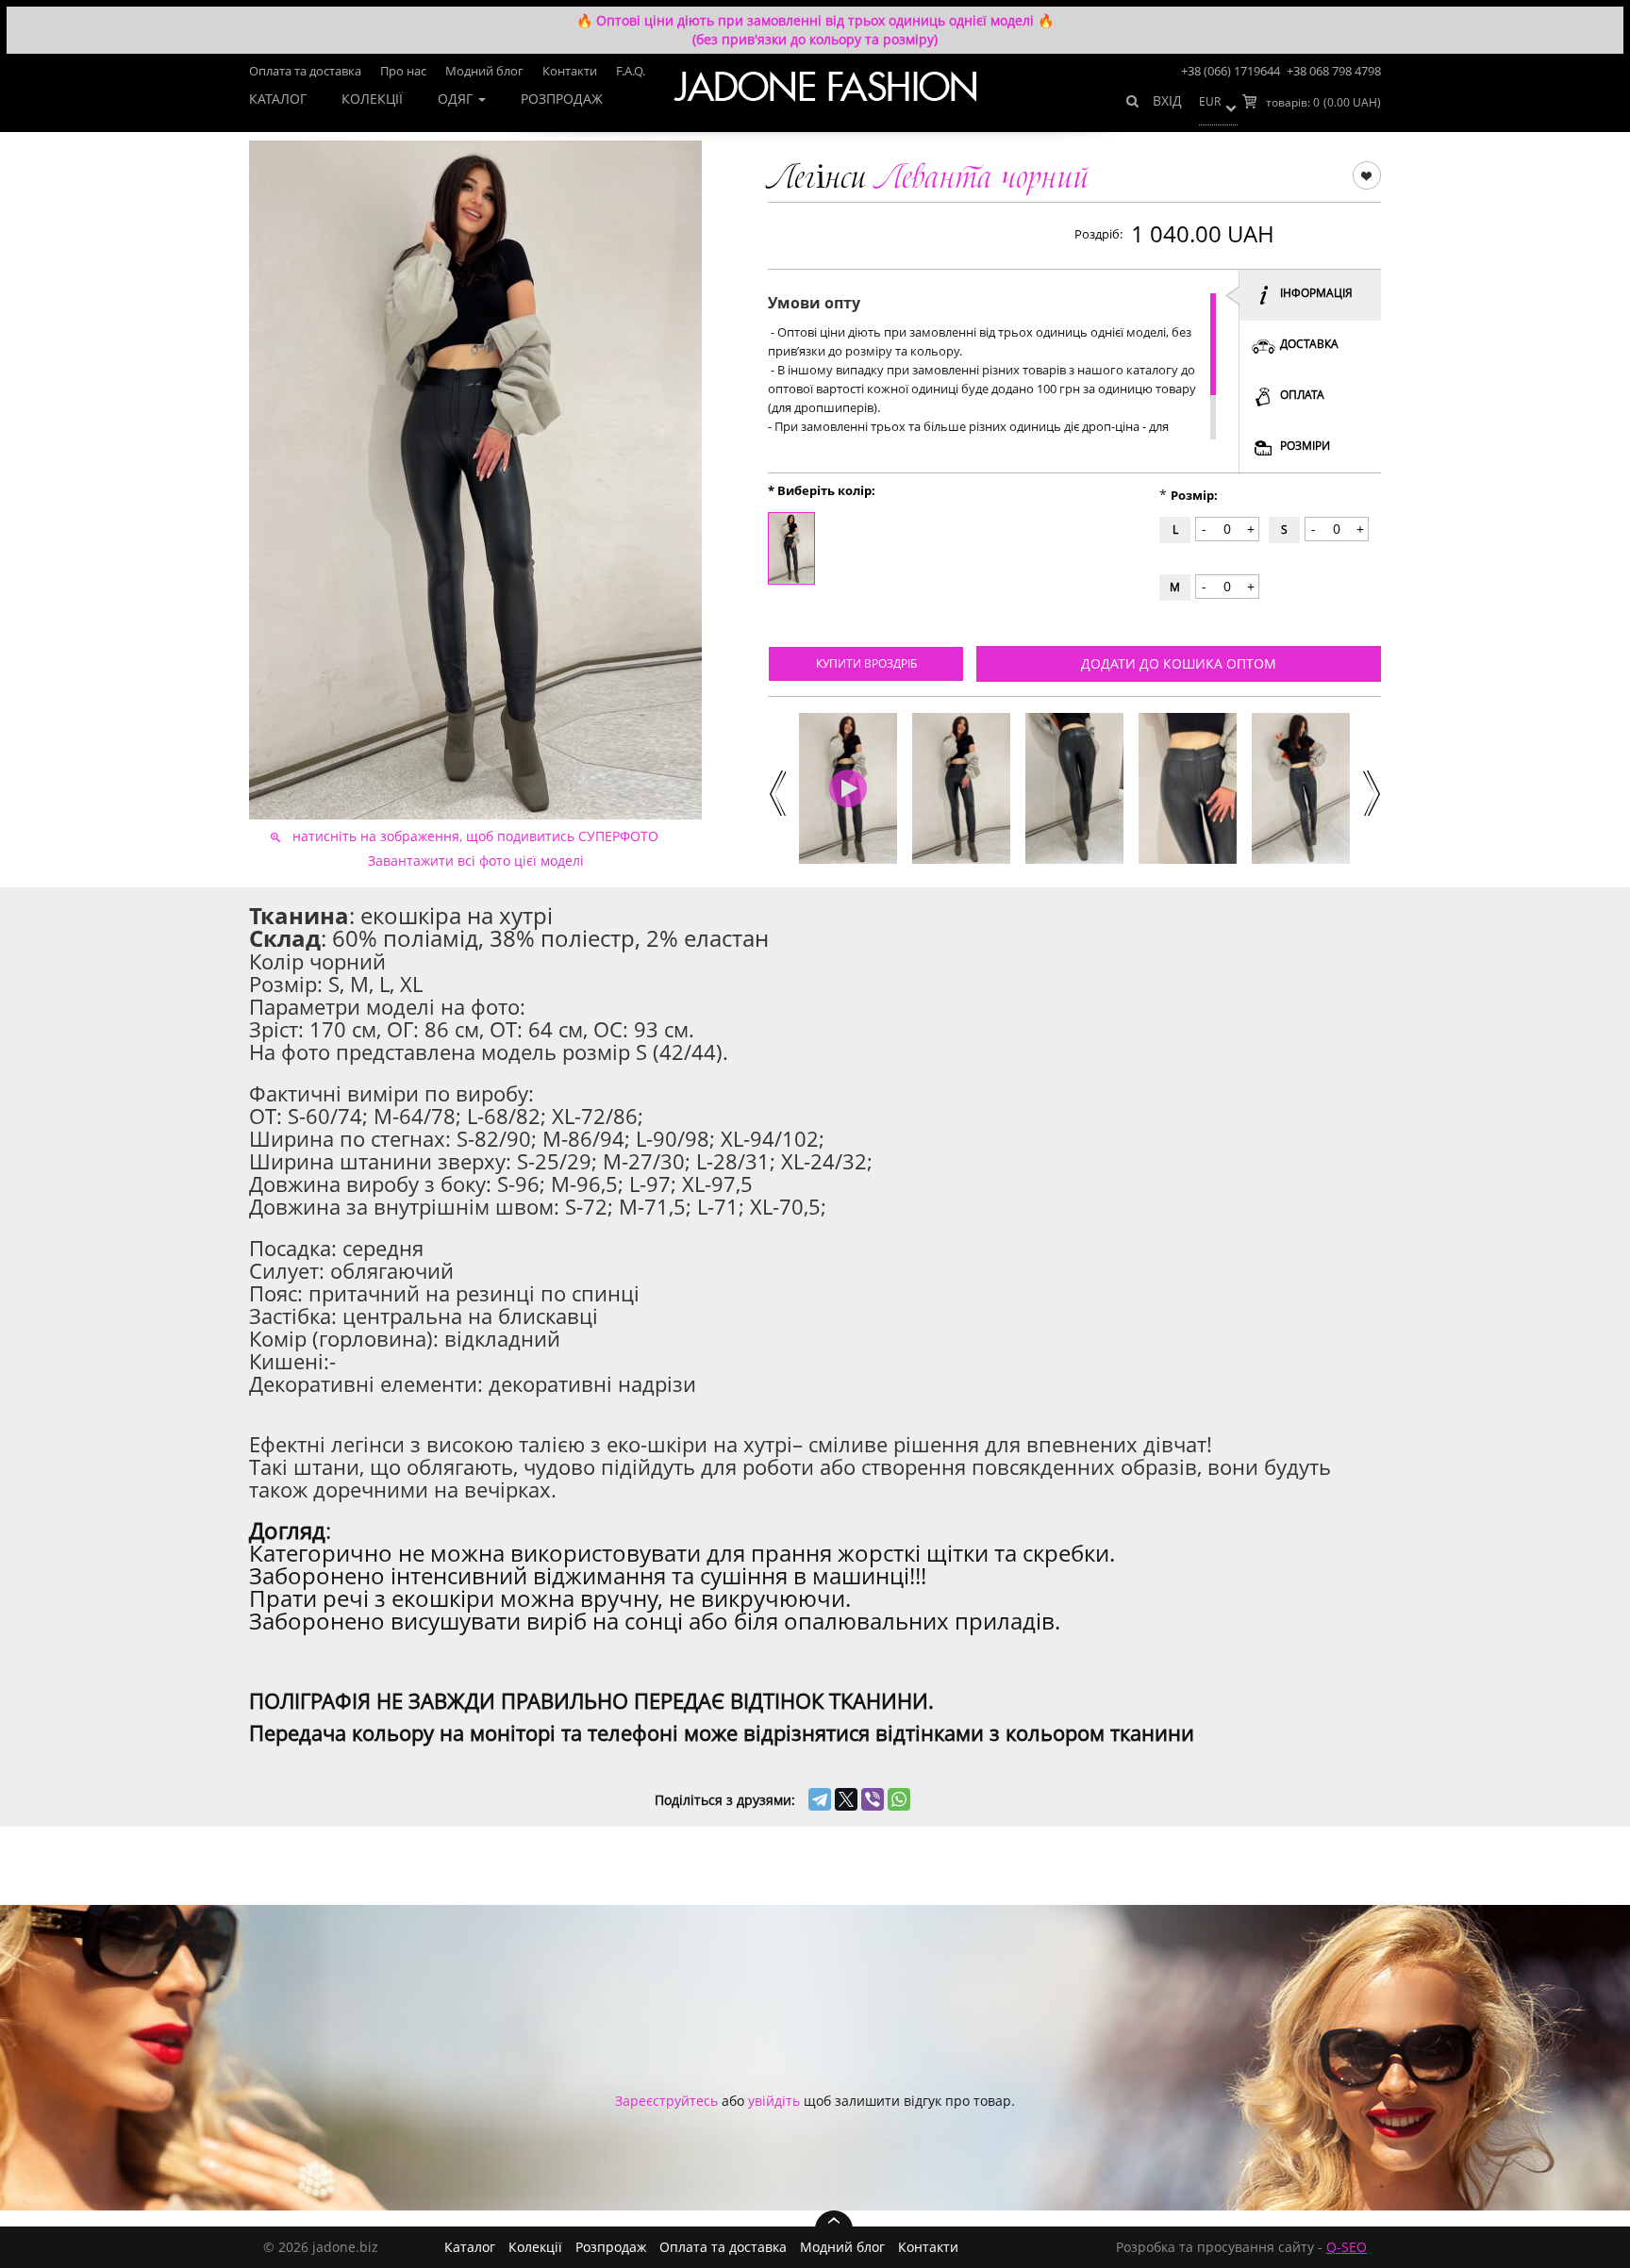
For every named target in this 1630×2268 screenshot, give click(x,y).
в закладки (1366, 174)
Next (1371, 791)
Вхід (1167, 100)
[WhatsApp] (899, 1799)
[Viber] (873, 1799)
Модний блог (484, 71)
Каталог (278, 99)
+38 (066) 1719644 (1231, 71)
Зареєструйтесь (666, 2101)
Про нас (403, 71)
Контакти (570, 71)
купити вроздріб (866, 663)
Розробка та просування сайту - (1241, 2247)
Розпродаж (562, 99)
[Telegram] (820, 1799)
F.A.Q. (631, 71)
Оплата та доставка (305, 71)
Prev (775, 791)
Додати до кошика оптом (1179, 663)
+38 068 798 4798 (1334, 71)
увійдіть (774, 2101)
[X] (846, 1799)
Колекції (372, 99)
